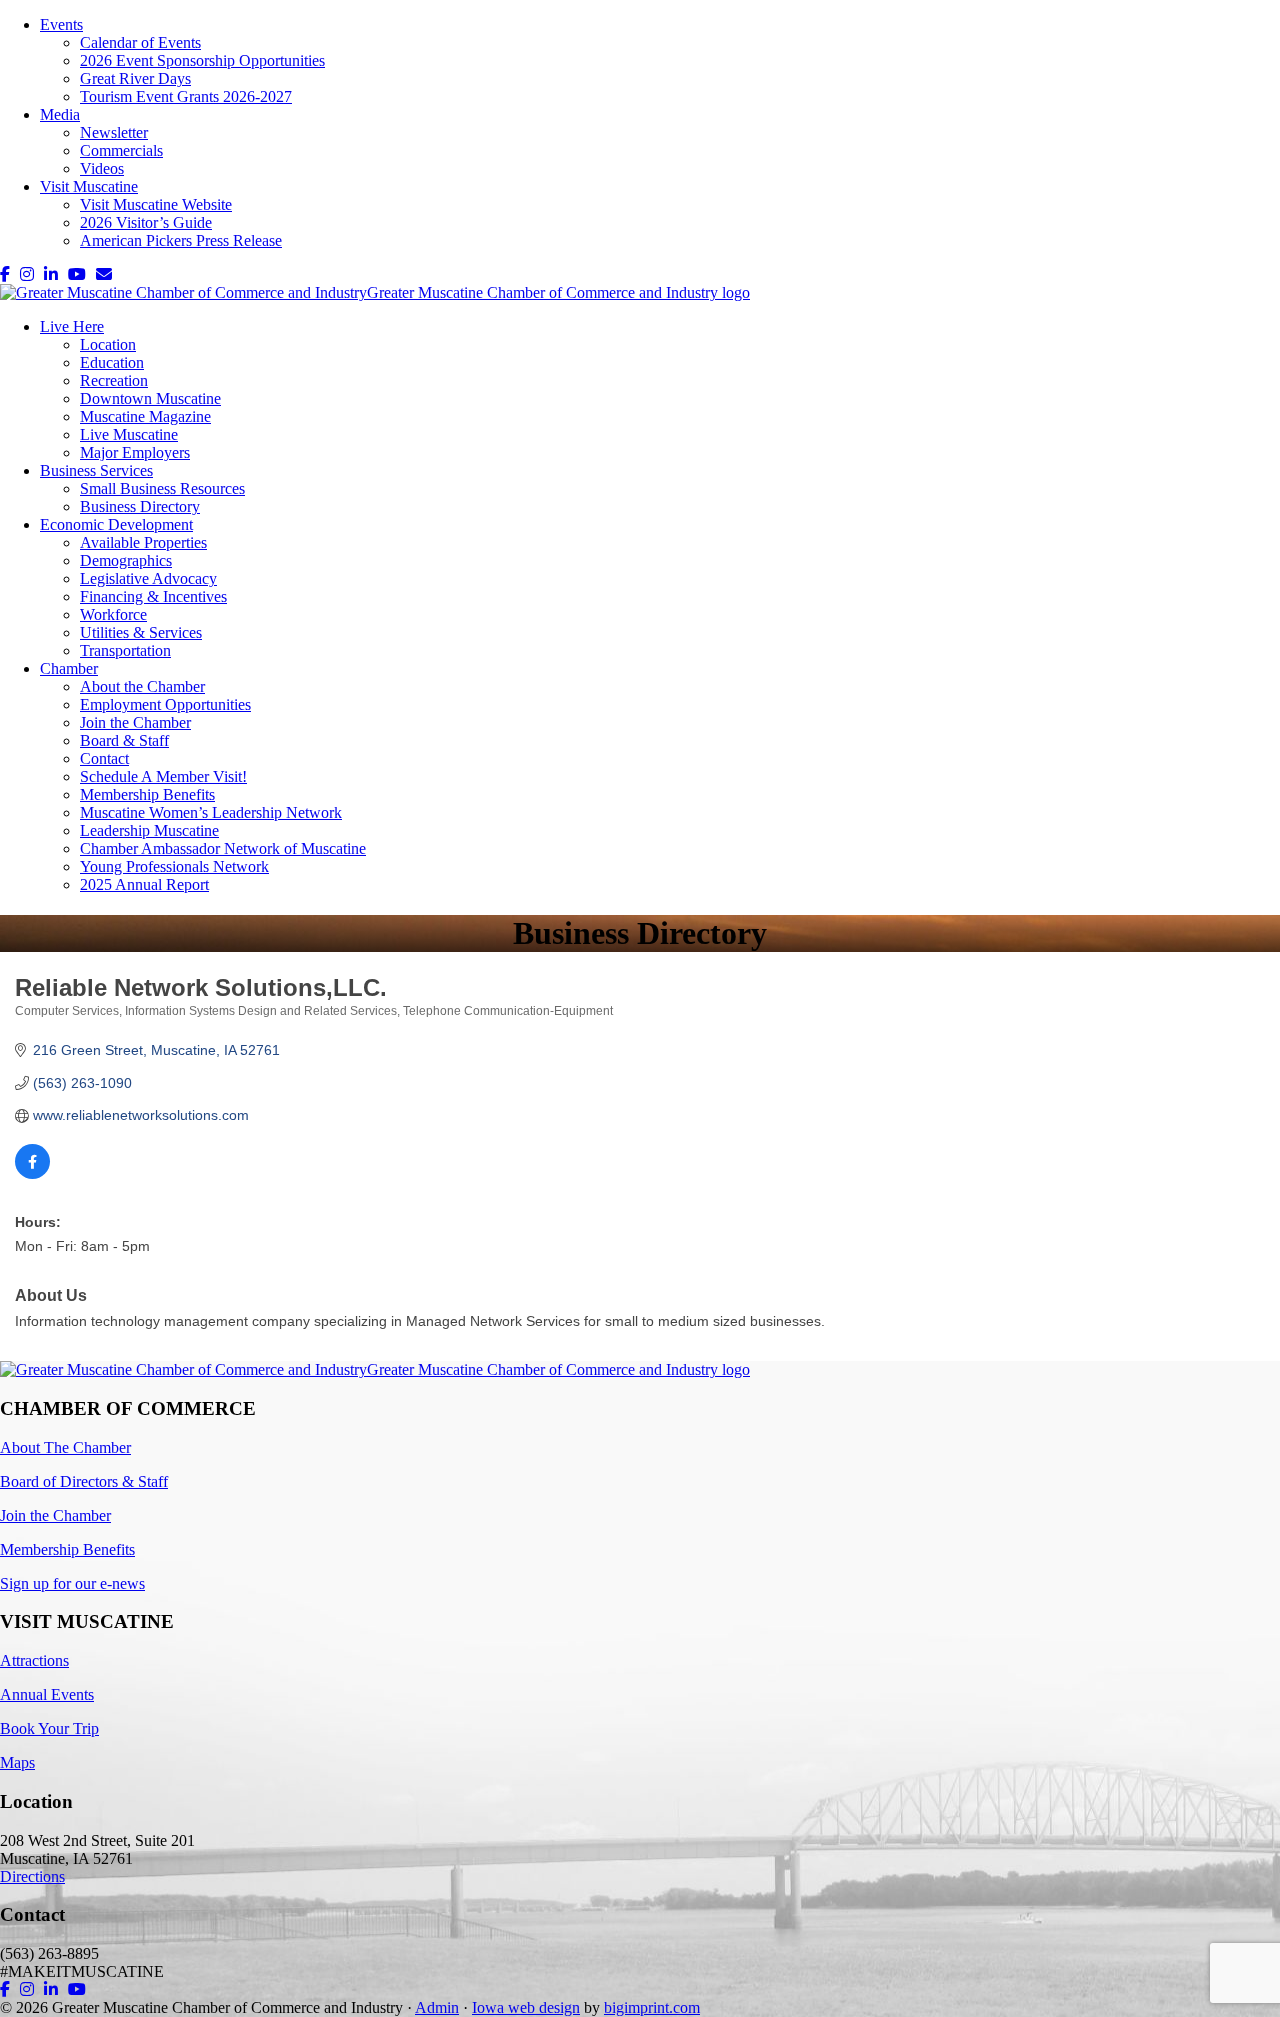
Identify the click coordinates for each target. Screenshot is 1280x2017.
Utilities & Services (141, 632)
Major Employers (135, 452)
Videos (102, 168)
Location (108, 344)
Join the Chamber (135, 722)
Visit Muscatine (89, 186)
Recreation (114, 380)
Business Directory (140, 506)
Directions (32, 1876)
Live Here (72, 326)
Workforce (113, 614)
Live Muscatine (129, 434)
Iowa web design (526, 2007)
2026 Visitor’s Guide (146, 222)
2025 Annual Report (144, 884)
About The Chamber (65, 1447)
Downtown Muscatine (150, 398)
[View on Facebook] (32, 1174)
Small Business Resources (162, 488)
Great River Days (135, 78)
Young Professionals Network (174, 866)
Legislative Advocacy (148, 578)
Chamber (69, 668)
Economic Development (116, 524)
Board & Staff (124, 740)
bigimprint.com (652, 2007)
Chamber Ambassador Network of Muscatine (223, 848)
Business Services (96, 470)
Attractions (34, 1660)
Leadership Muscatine (149, 830)
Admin (437, 2007)
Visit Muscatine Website (156, 204)
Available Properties (143, 542)
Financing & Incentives (153, 596)
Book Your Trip (49, 1728)
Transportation (125, 650)
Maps (17, 1762)
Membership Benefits (147, 794)
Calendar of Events (140, 42)
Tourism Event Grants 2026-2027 (186, 96)
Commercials (121, 150)
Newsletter (114, 132)
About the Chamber (142, 686)
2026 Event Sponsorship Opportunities (202, 60)
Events (61, 24)
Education (112, 362)
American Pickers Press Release (181, 240)
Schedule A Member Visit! (163, 776)
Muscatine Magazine (145, 416)
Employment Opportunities (165, 704)
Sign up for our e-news (72, 1583)
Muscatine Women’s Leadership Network (211, 812)
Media (60, 114)
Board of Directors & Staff (84, 1481)
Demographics (126, 560)
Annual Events (47, 1694)
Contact (104, 758)
